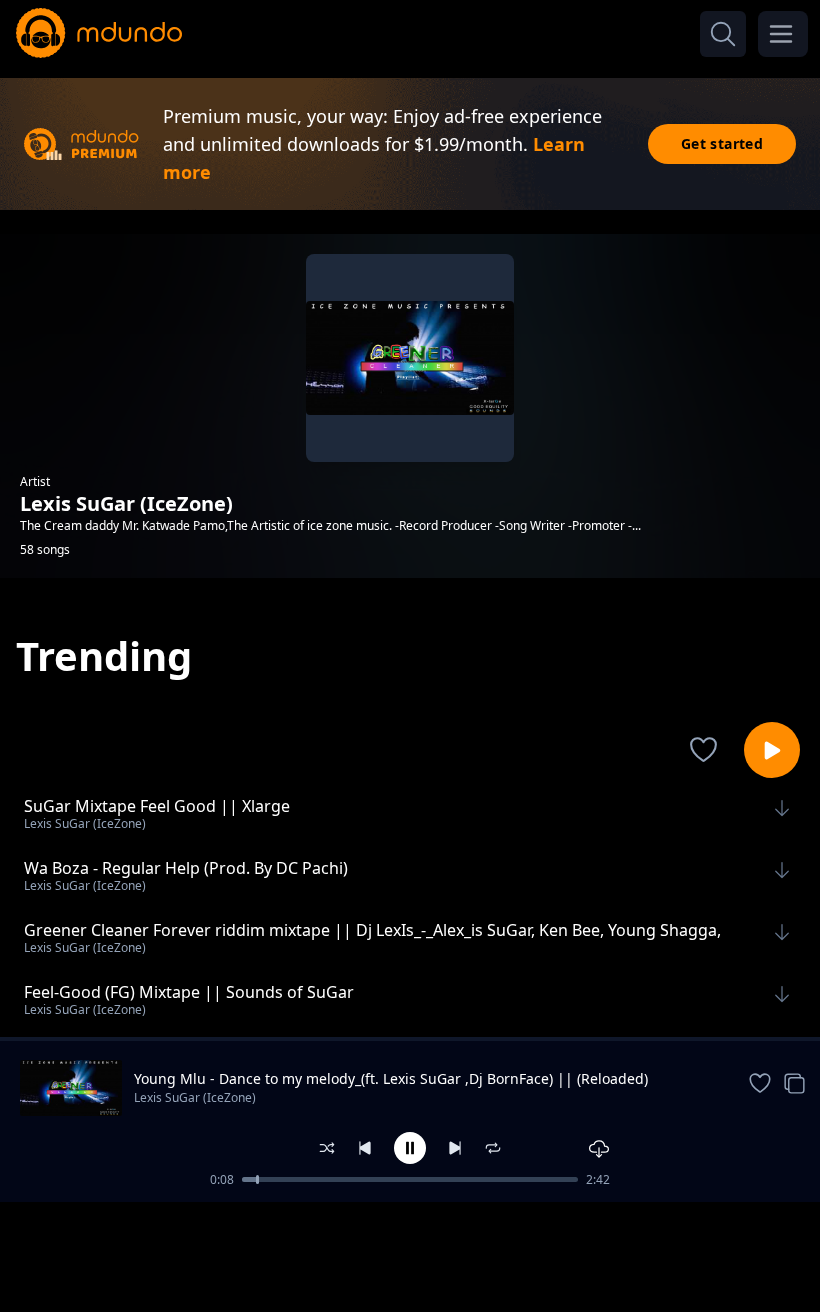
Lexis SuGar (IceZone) (195, 1097)
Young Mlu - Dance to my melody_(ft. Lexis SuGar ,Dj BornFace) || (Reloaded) (391, 1078)
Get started (722, 143)
